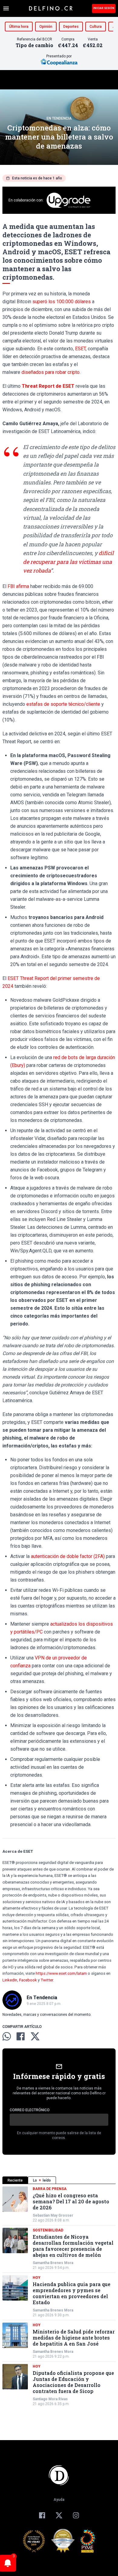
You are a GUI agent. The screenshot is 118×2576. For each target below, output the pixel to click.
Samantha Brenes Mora (53, 2263)
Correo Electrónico (30, 2110)
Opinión (46, 27)
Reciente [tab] (15, 2180)
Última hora (19, 27)
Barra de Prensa (50, 2189)
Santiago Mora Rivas (50, 2399)
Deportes (71, 27)
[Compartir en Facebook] (21, 2036)
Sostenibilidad (48, 2230)
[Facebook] (42, 2515)
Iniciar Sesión (104, 8)
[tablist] (59, 2180)
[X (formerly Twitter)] (59, 2515)
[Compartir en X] (35, 2036)
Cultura (96, 27)
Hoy (37, 2278)
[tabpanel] (59, 2296)
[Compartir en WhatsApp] (7, 2036)
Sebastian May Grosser (53, 2215)
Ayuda (59, 2500)
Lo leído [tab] (42, 2180)
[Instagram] (76, 2515)
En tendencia (59, 118)
